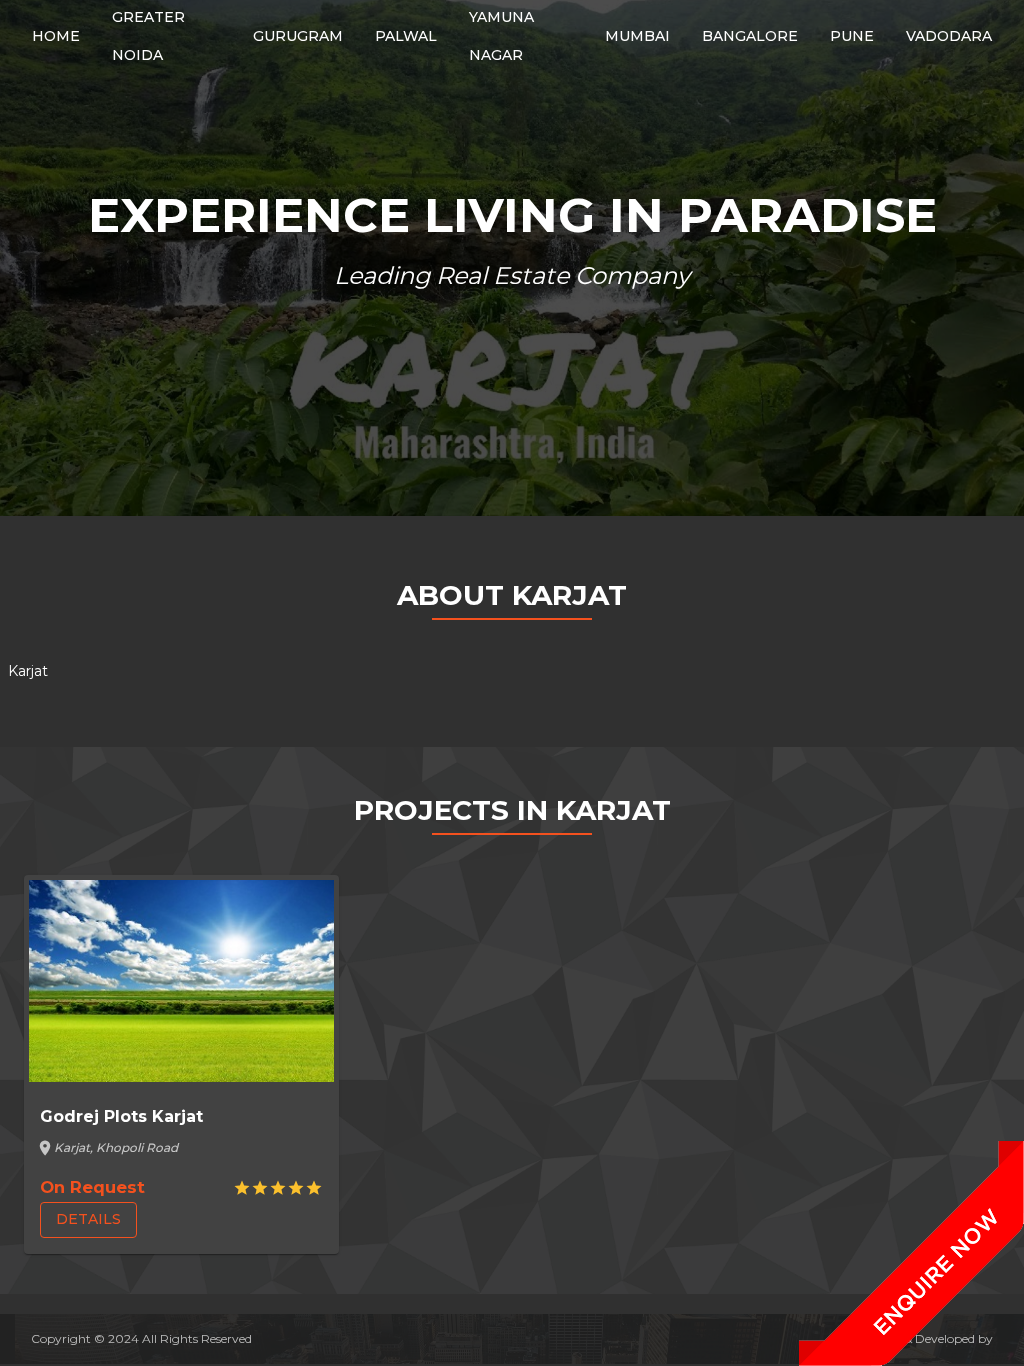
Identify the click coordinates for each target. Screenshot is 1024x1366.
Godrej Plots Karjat (121, 1116)
